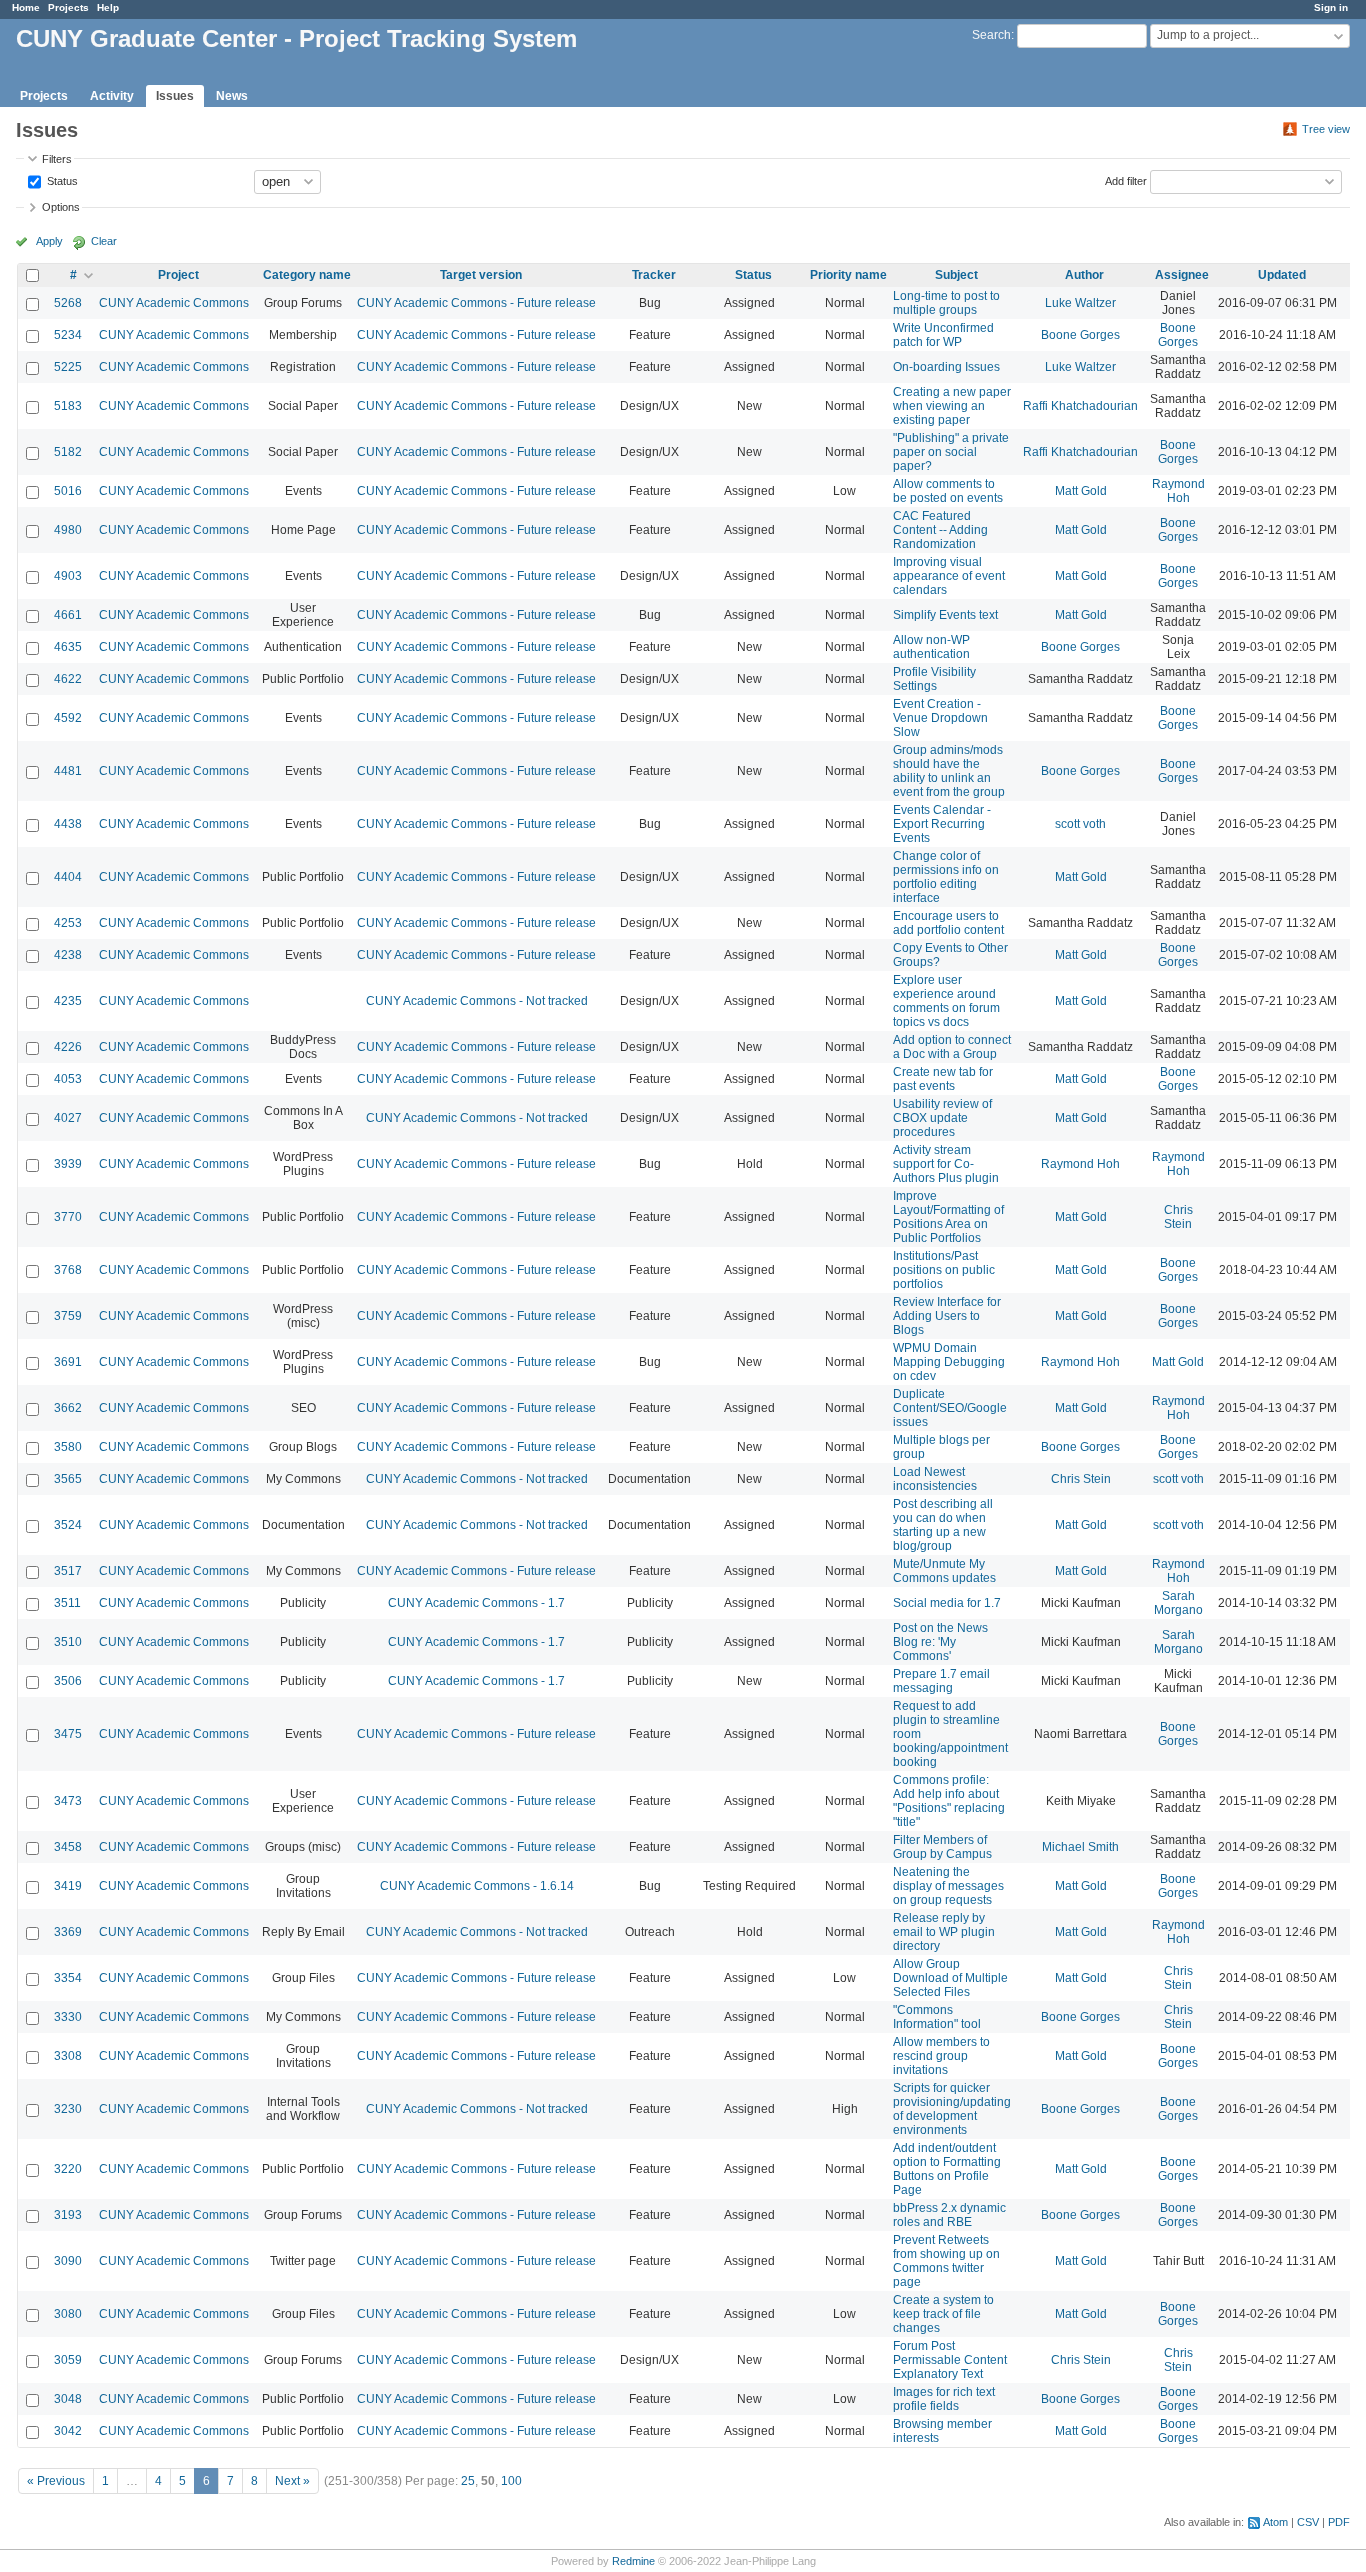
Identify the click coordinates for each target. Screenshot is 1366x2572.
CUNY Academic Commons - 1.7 (476, 1603)
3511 (67, 1603)
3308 (68, 2056)
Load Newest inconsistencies (935, 1479)
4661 (68, 615)
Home (26, 7)
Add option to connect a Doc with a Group (952, 1047)
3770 (68, 1217)
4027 (68, 1118)
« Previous (56, 2481)
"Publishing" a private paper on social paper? (951, 452)
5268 (68, 303)
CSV (1308, 2522)
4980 (68, 530)
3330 (68, 2017)
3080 (68, 2314)
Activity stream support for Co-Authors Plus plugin (946, 1164)
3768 (68, 1270)
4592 (68, 718)
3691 (68, 1362)
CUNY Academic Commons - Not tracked (477, 1001)
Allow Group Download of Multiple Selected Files (950, 1978)
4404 (68, 877)
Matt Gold (1081, 491)
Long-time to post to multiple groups (946, 303)
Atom (1275, 2522)
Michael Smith (1080, 1847)
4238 (68, 955)
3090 (68, 2261)
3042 (68, 2431)
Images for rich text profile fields (944, 2399)
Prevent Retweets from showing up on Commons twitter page (946, 2261)
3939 (68, 1164)
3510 (68, 1642)
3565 (68, 1479)
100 (511, 2481)
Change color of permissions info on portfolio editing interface (946, 877)
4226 (68, 1047)
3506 (68, 1681)
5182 (68, 452)
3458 (68, 1847)
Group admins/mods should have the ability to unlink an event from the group (949, 771)
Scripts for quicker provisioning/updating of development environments (952, 2109)
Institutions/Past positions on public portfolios (944, 1270)
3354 (68, 1978)
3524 (68, 1525)
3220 (68, 2169)
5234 (68, 335)
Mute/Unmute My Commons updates (944, 1571)
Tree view (1326, 129)
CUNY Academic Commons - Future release (476, 303)
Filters (57, 159)
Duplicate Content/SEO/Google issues (950, 1408)
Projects (68, 7)
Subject (956, 275)
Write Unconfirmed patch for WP (943, 335)
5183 (68, 406)
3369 (68, 1932)
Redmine (633, 2561)
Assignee (1182, 275)
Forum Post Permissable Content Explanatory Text (950, 2360)
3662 (68, 1408)
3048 (68, 2399)
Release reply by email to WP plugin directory (944, 1932)
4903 (68, 576)
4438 (68, 824)
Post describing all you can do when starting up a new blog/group (943, 1525)
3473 (68, 1801)
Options (61, 207)
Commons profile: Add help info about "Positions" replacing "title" (949, 1801)
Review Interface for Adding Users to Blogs (947, 1316)
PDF (1339, 2522)
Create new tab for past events (943, 1079)
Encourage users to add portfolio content (948, 923)
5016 (68, 491)
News (232, 96)
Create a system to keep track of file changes (943, 2314)
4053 (68, 1079)
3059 (68, 2360)
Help (108, 7)
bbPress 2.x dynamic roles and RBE (949, 2215)
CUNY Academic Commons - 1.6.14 (477, 1886)
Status (61, 180)
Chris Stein (1178, 1217)
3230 (68, 2109)
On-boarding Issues (946, 367)
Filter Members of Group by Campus (942, 1847)
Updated (1282, 275)
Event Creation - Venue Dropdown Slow (940, 718)
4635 (68, 647)
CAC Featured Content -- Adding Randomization (940, 530)
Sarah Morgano (1178, 1603)
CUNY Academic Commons (174, 303)
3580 (68, 1447)
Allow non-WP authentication (931, 647)
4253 (68, 923)
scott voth (1080, 824)
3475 (68, 1734)
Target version (481, 275)
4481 (68, 771)
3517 (68, 1571)
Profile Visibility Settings (934, 679)
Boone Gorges (1080, 335)
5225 (68, 367)
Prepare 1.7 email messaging (941, 1681)
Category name (307, 275)
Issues (175, 96)
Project (178, 275)
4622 (68, 679)
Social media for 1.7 (947, 1603)
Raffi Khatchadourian (1080, 406)
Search (991, 35)
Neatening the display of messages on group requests (948, 1886)
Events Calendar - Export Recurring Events (942, 824)
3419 (68, 1886)
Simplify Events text (945, 615)
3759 (68, 1316)
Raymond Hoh (1178, 491)
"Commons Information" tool (937, 2017)
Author (1084, 275)
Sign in (1331, 7)
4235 (68, 1001)
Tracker (654, 275)
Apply (49, 241)
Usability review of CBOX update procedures (942, 1118)
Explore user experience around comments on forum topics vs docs (946, 1001)
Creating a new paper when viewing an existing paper (952, 406)
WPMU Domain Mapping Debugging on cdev (949, 1362)
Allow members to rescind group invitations (941, 2056)
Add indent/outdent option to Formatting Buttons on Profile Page (947, 2169)
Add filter (1126, 180)
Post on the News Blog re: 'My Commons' (940, 1642)
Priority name (848, 275)
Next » (292, 2481)
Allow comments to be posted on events (948, 491)
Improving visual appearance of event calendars (949, 576)
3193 (68, 2215)
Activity (112, 96)
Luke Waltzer (1080, 303)
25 (468, 2481)
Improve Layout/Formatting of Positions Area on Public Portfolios (948, 1217)
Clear (104, 241)
